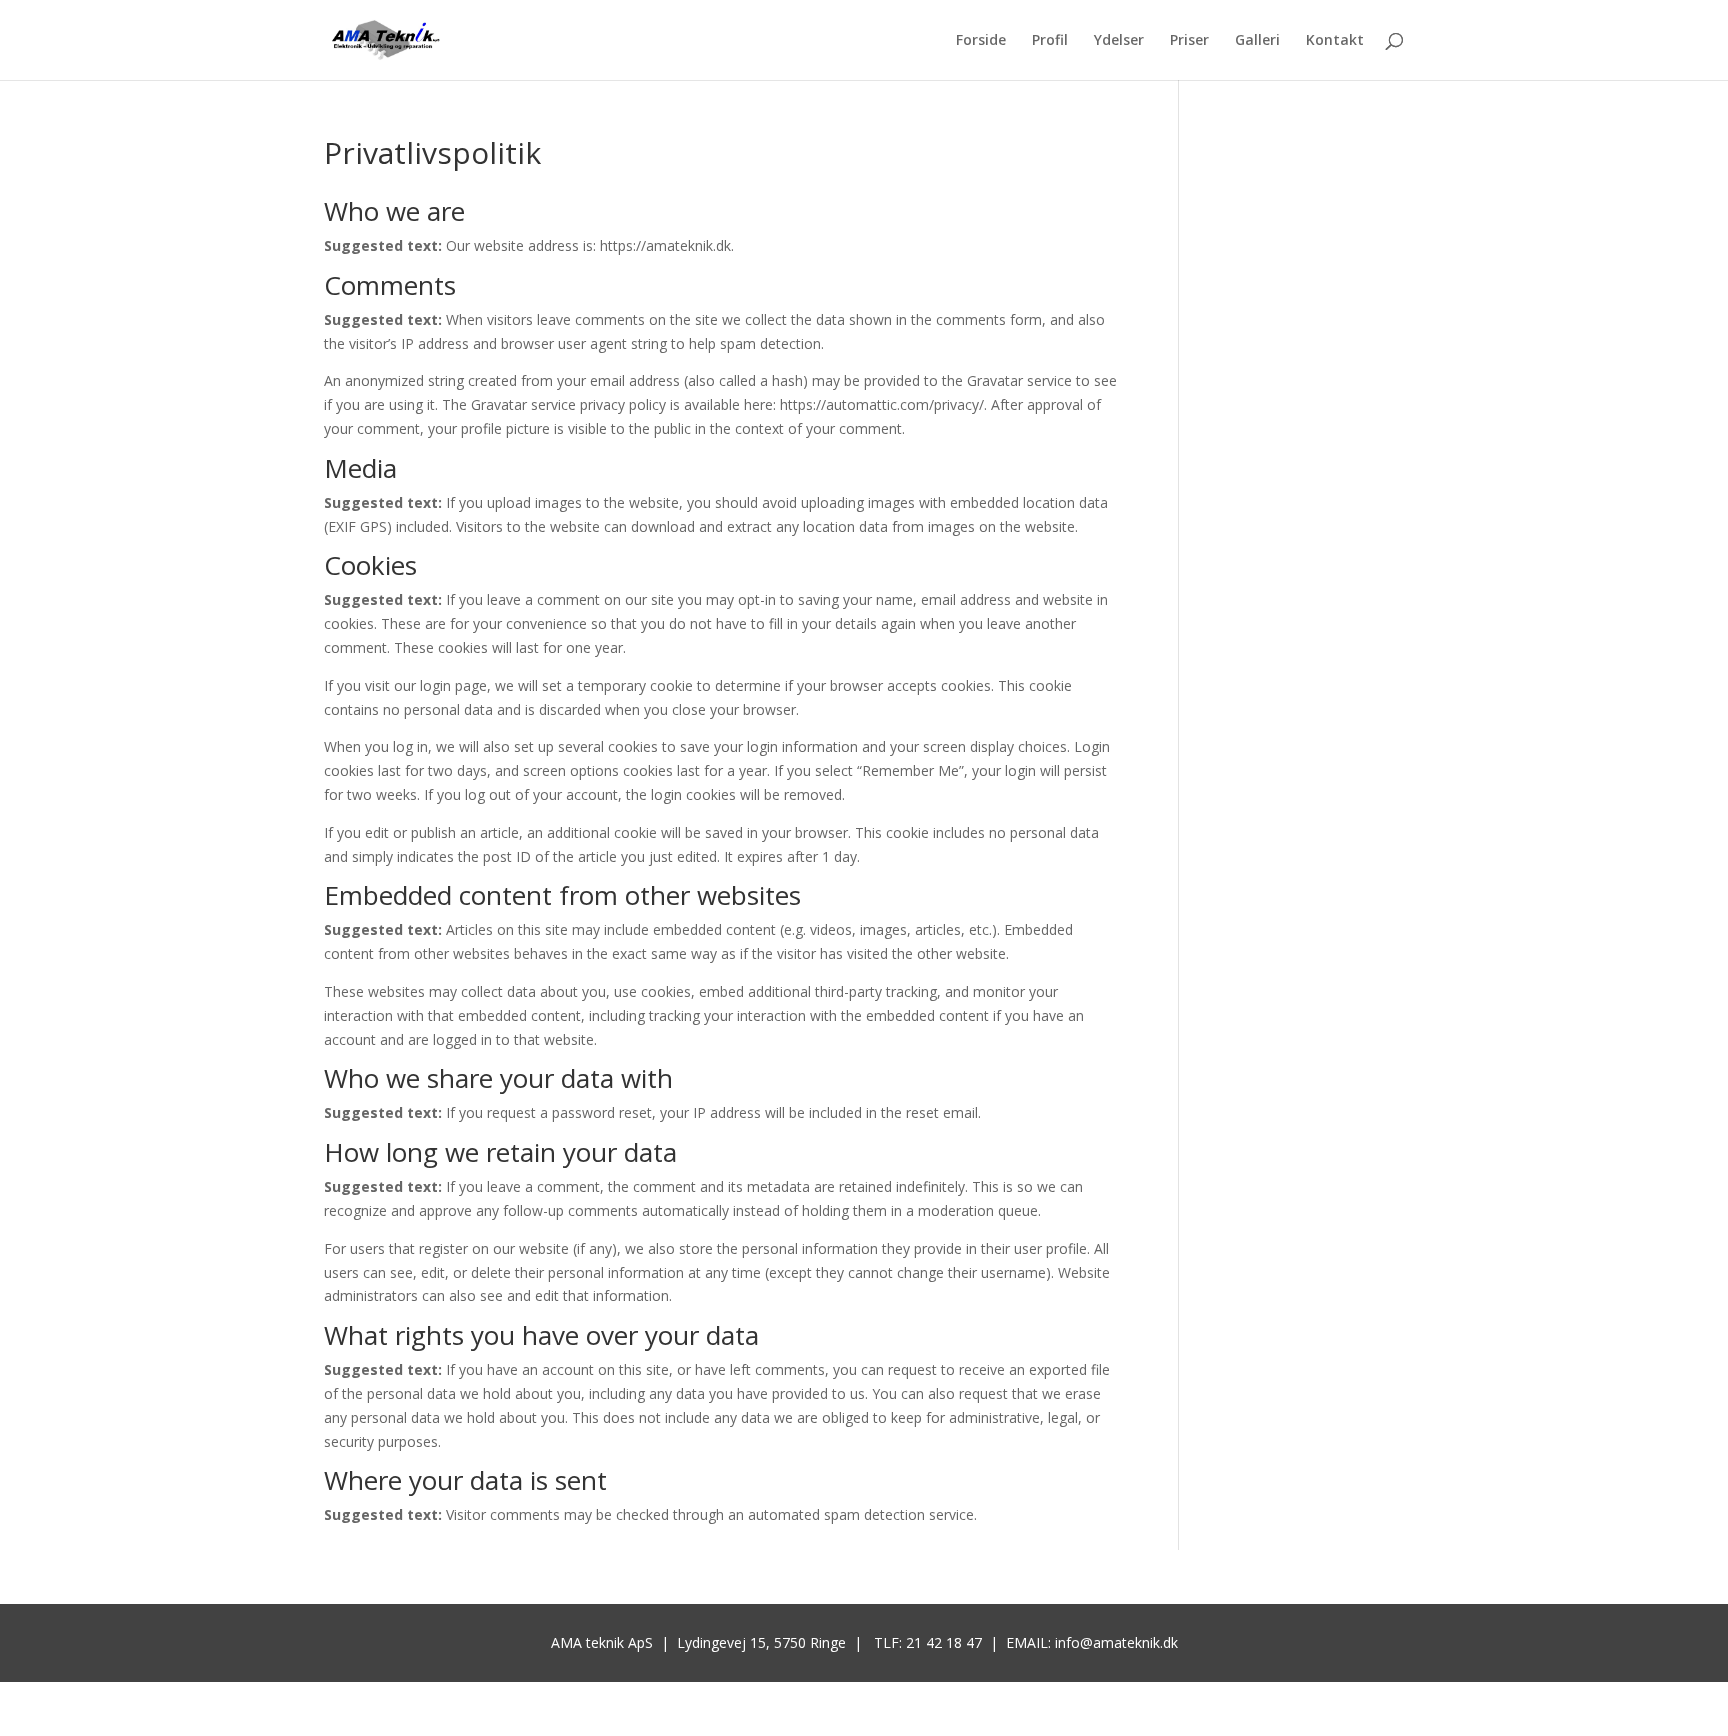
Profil (1050, 41)
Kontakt (1335, 41)
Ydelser (1119, 41)
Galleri (1257, 41)
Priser (1189, 41)
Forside (981, 41)
